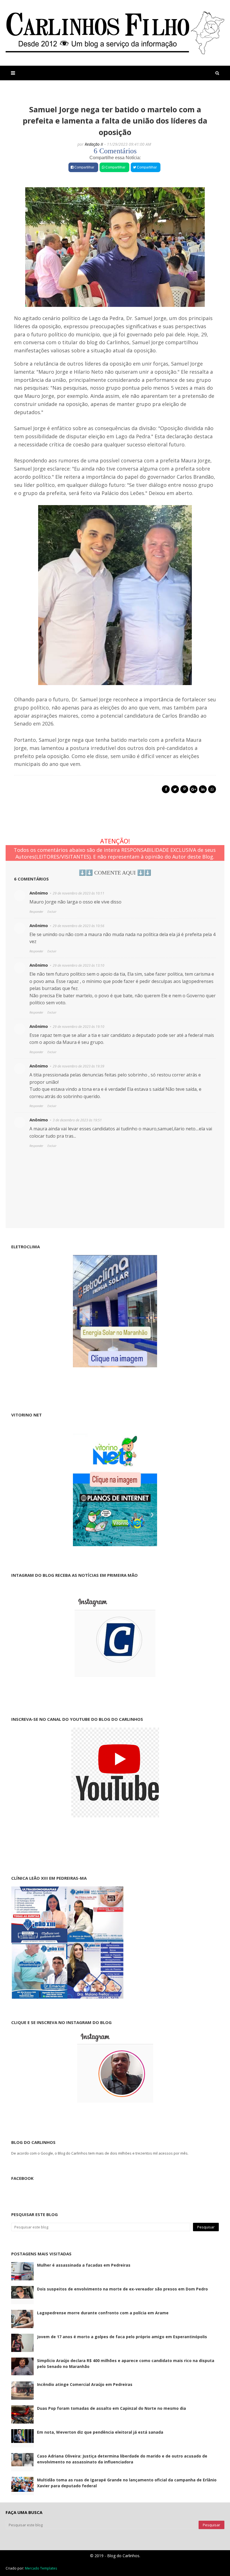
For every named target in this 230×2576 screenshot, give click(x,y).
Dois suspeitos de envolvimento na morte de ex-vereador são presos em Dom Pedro (122, 2289)
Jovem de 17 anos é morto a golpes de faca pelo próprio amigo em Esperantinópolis (122, 2337)
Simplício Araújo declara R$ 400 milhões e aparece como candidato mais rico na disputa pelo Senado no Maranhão (126, 2363)
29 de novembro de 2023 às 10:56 (79, 926)
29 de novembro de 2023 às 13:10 (79, 965)
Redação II (94, 144)
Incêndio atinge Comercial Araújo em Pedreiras (85, 2384)
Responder (36, 911)
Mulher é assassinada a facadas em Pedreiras (84, 2265)
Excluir (52, 911)
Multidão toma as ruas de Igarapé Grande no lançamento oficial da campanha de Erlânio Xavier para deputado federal (127, 2483)
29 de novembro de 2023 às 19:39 (79, 1066)
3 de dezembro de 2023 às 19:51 (77, 1120)
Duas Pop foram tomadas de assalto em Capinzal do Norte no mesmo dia (111, 2408)
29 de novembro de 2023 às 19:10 (79, 1027)
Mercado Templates (41, 2568)
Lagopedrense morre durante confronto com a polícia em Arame (103, 2313)
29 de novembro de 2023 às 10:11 (79, 893)
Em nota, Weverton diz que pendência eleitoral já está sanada (100, 2432)
